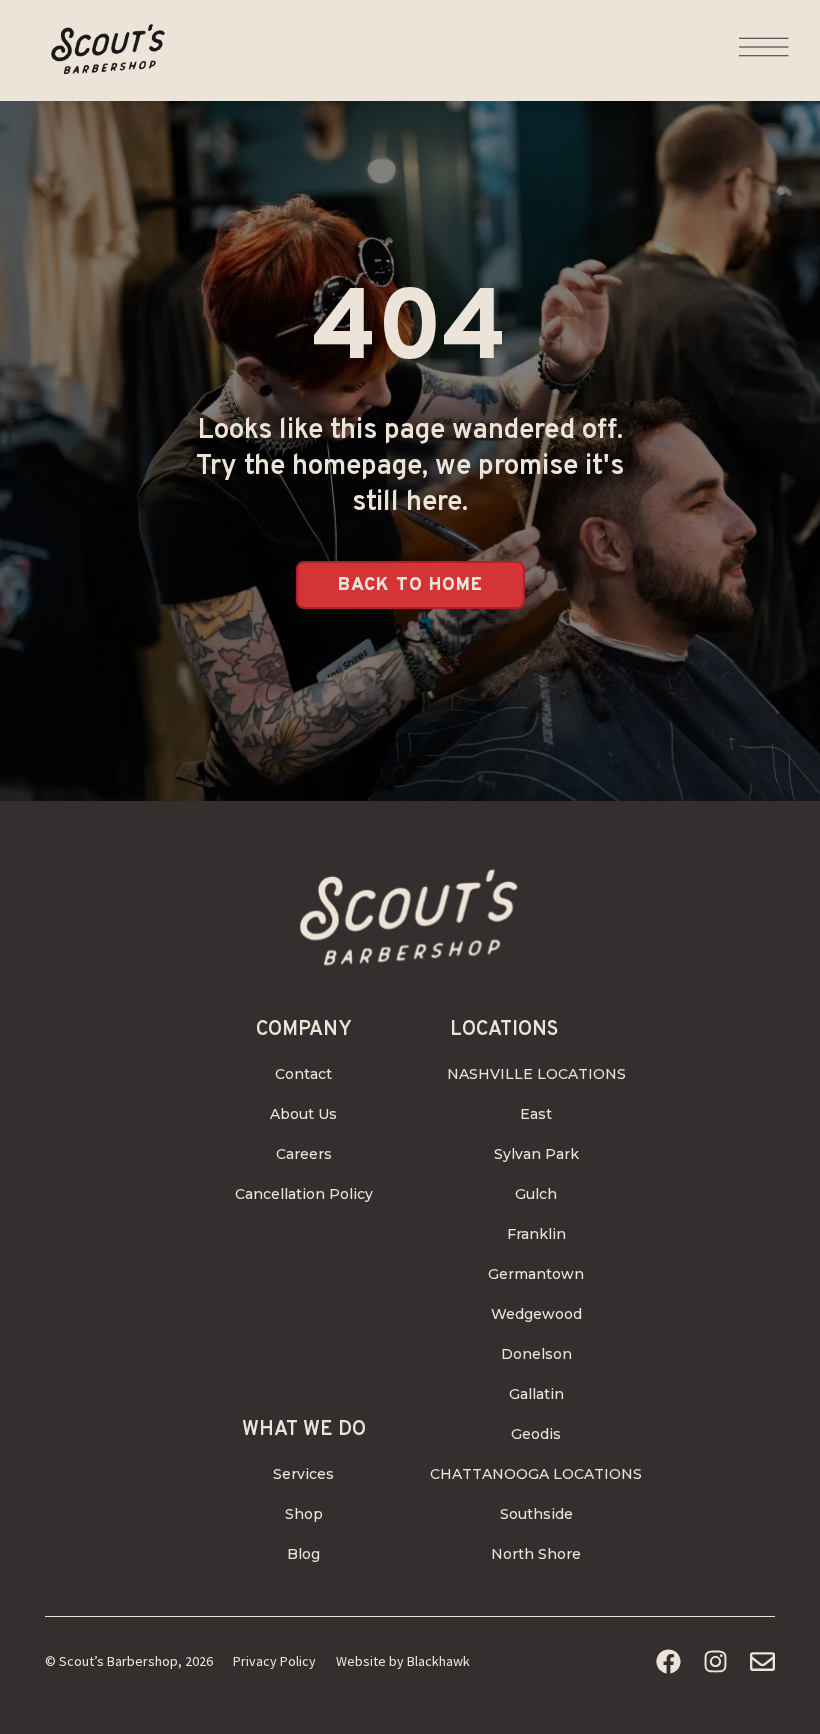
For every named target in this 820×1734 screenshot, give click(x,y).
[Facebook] (668, 1661)
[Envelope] (762, 1661)
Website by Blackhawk (403, 1661)
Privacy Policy (274, 1661)
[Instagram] (715, 1661)
